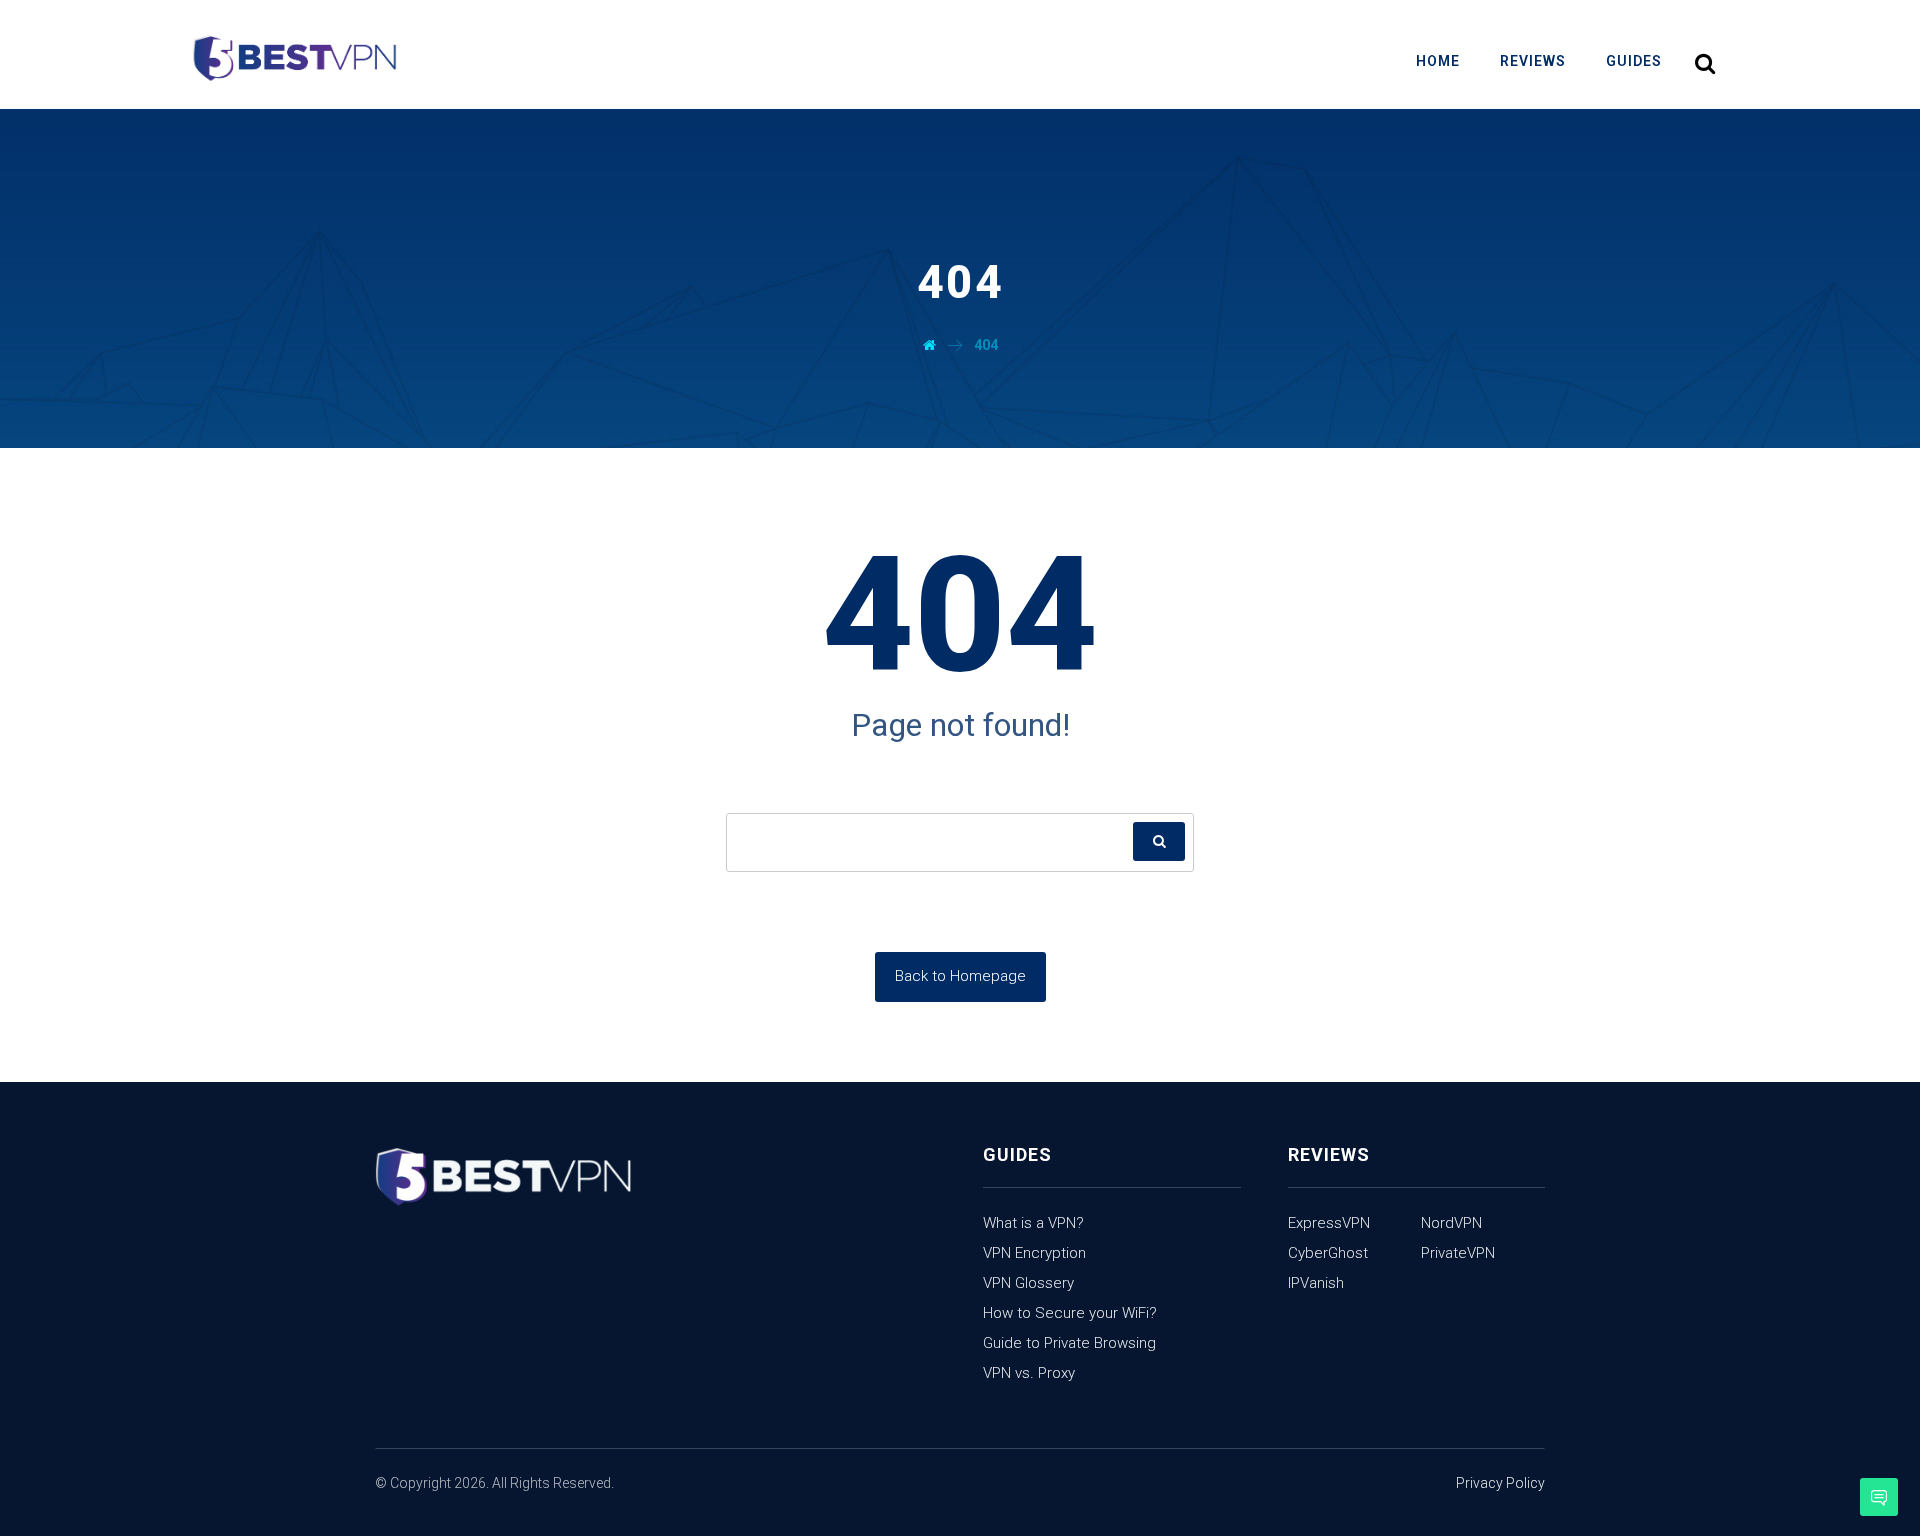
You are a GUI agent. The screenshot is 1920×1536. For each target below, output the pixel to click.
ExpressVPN (1329, 1223)
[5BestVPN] (294, 60)
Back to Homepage (960, 976)
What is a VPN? (1033, 1223)
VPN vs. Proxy (1029, 1373)
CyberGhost (1328, 1253)
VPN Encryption (1034, 1253)
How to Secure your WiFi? (1070, 1313)
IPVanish (1316, 1283)
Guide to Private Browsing (1069, 1343)
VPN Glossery (1028, 1283)
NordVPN (1451, 1223)
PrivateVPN (1458, 1253)
